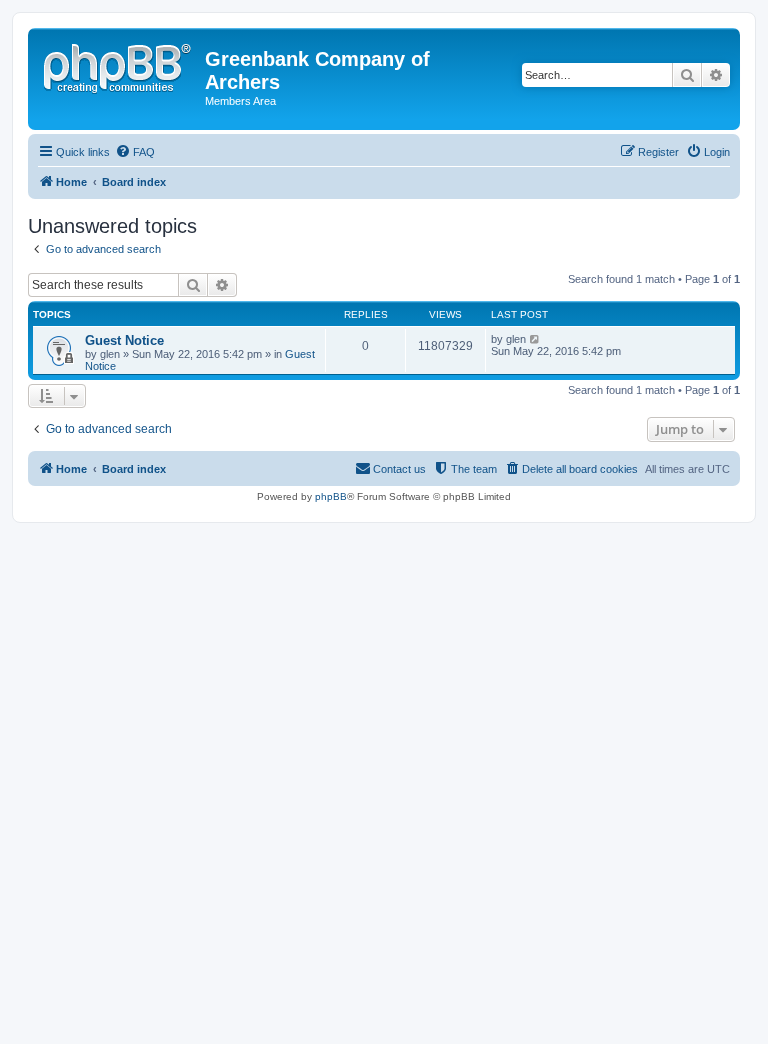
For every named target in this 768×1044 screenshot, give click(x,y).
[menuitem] (135, 152)
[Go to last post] (535, 339)
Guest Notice (124, 340)
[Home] (119, 65)
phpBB (331, 496)
